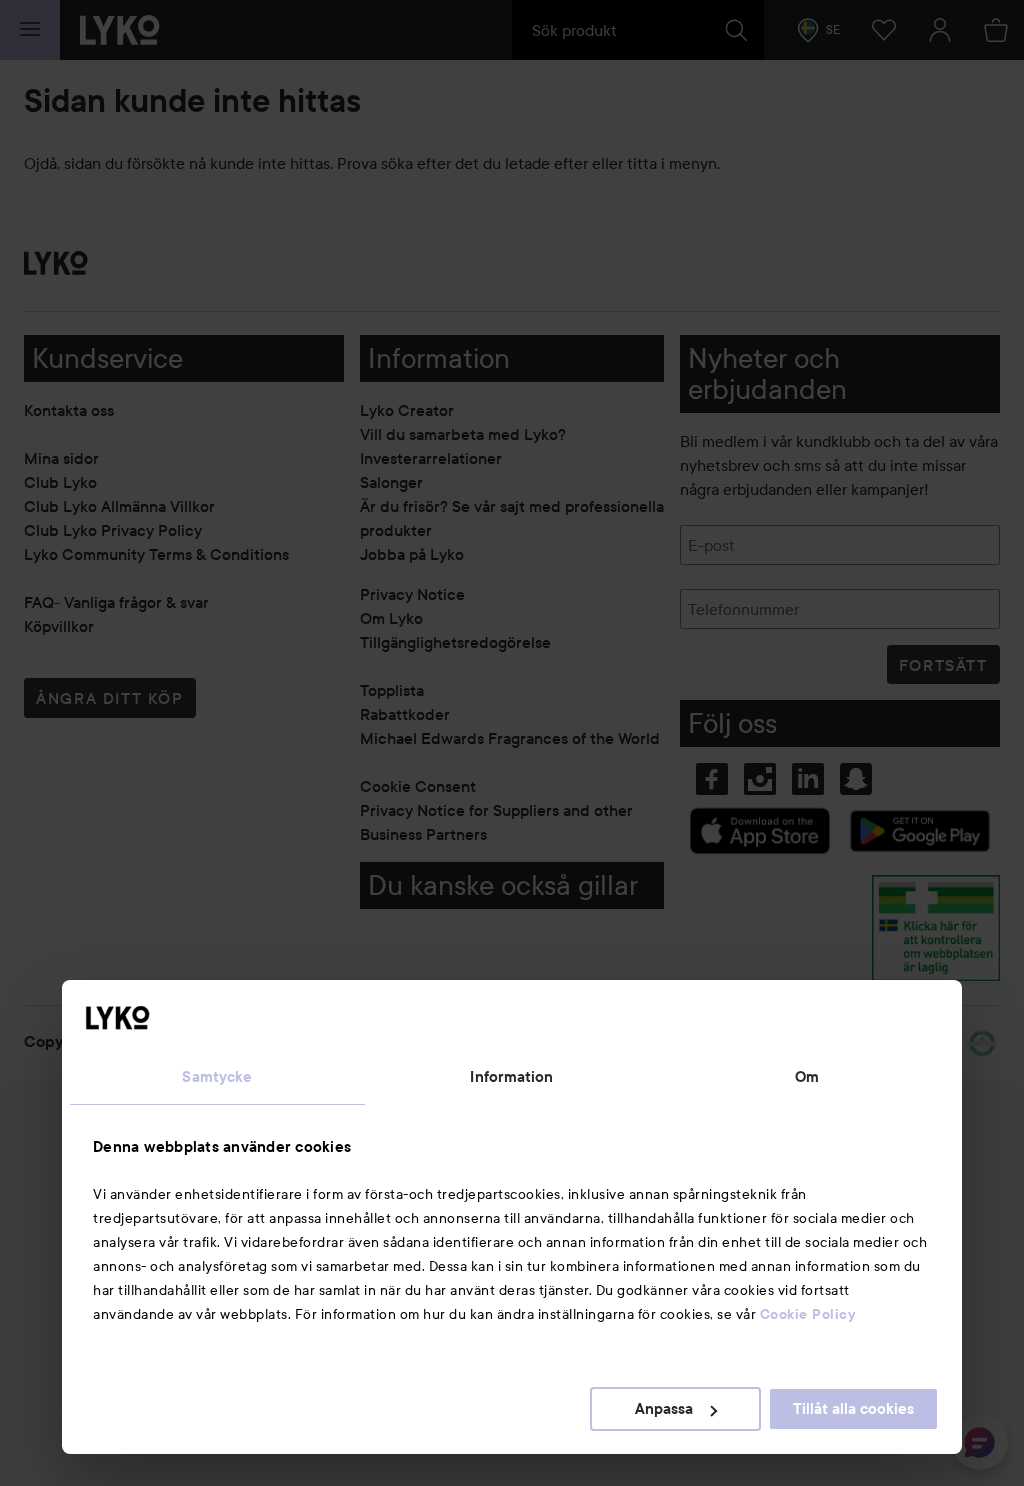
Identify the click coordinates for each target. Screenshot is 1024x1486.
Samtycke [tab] (217, 1077)
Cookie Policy (808, 1314)
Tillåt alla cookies (853, 1409)
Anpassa (664, 1409)
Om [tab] (807, 1077)
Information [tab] (511, 1077)
